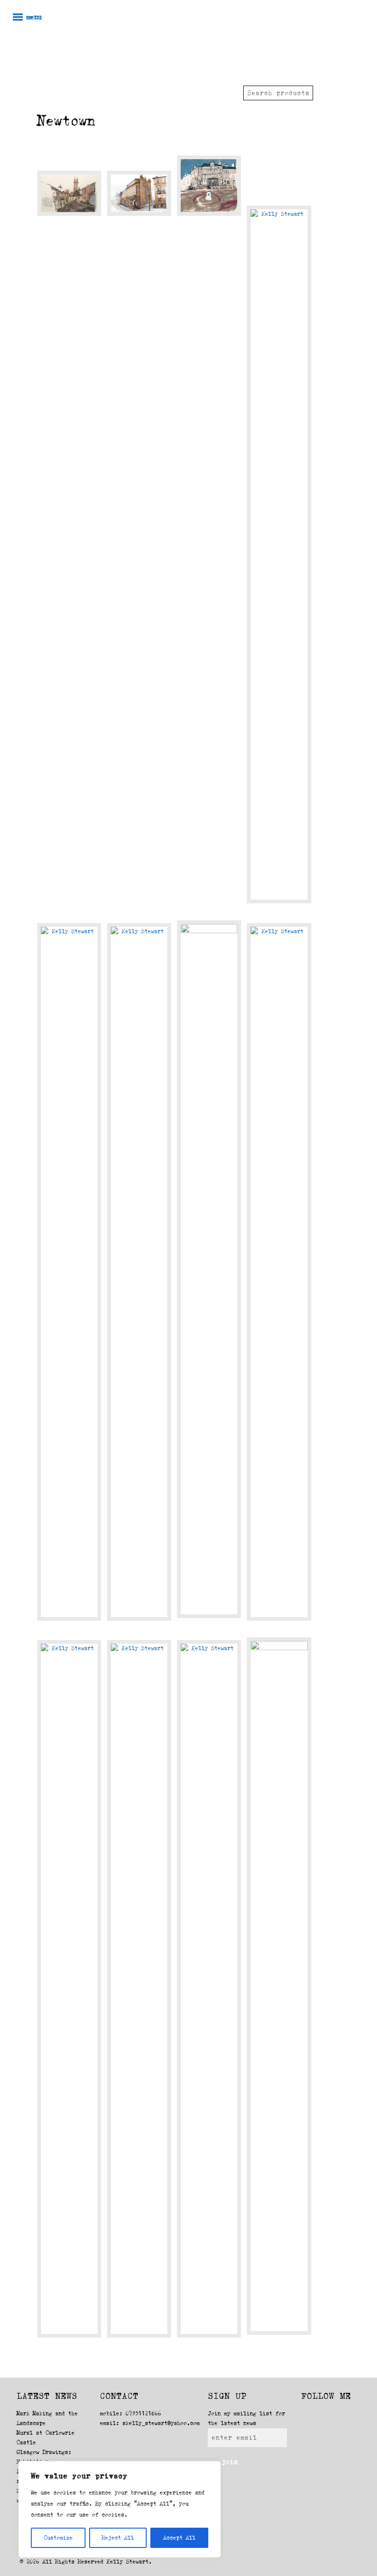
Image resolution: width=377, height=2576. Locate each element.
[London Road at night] (139, 1272)
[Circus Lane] (69, 193)
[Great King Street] (209, 186)
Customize (58, 2538)
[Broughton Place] (209, 1989)
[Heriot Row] (69, 1272)
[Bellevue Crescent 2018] (279, 1272)
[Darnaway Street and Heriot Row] (139, 193)
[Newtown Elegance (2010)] (279, 1986)
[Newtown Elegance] (69, 1989)
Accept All (179, 2538)
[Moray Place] (209, 1269)
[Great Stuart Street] (139, 1989)
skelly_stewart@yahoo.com (161, 2423)
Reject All (118, 2538)
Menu (34, 17)
